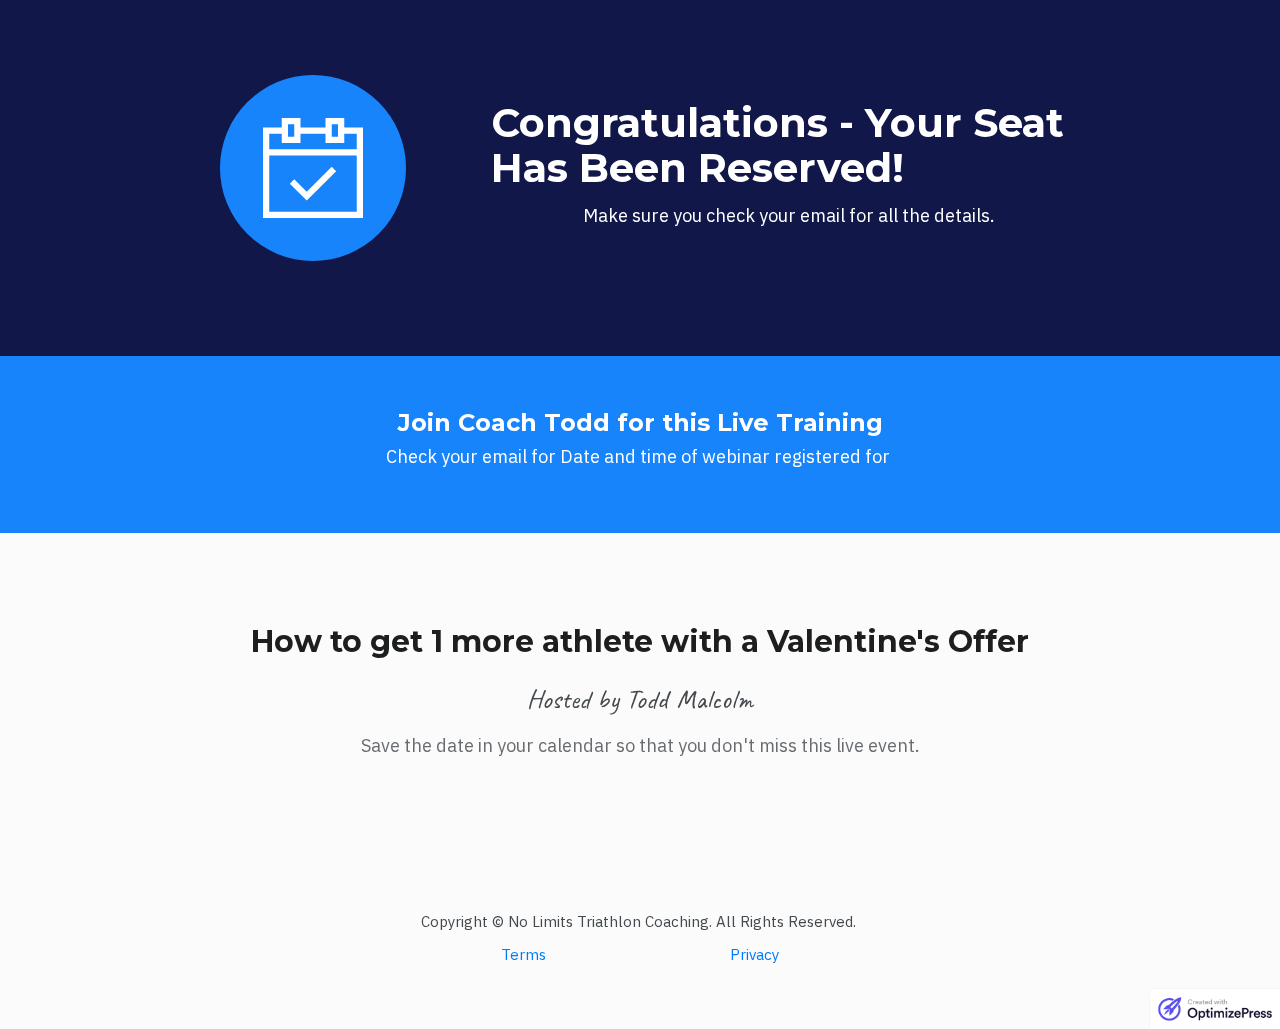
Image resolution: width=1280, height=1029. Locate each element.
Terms (523, 954)
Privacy (754, 954)
